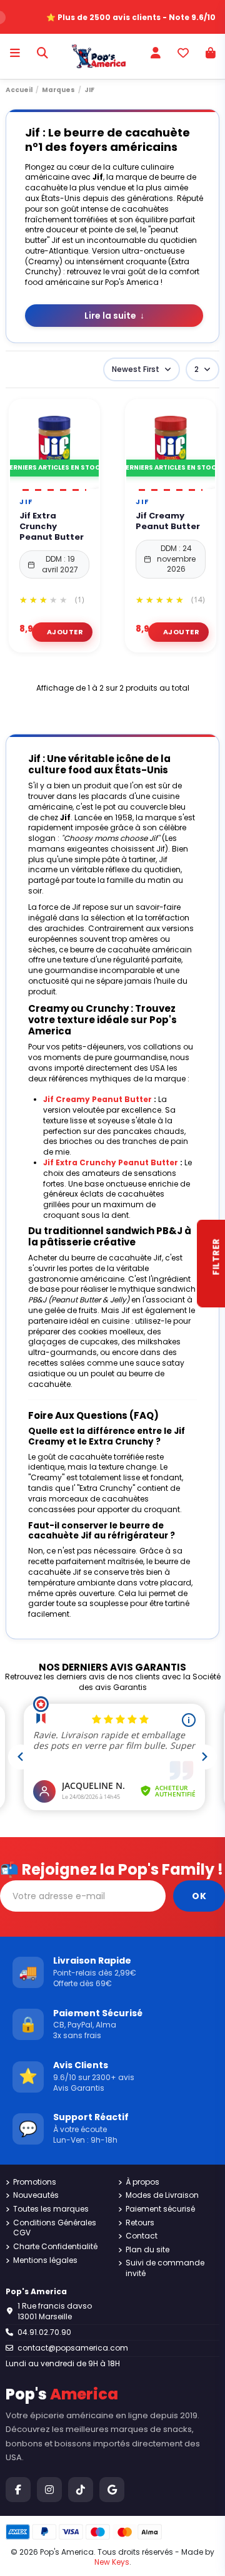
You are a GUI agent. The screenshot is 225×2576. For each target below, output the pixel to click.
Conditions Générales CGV (55, 2228)
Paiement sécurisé (160, 2209)
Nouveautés (36, 2195)
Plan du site (147, 2250)
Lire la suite (114, 316)
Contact (142, 2236)
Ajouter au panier (62, 632)
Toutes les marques (51, 2209)
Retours (140, 2223)
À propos (142, 2182)
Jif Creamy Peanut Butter (168, 522)
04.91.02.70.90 (44, 2332)
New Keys (112, 2562)
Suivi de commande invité (165, 2268)
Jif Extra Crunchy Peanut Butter (52, 527)
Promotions (35, 2182)
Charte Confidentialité (55, 2247)
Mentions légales (45, 2260)
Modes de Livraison (162, 2195)
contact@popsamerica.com (73, 2348)
